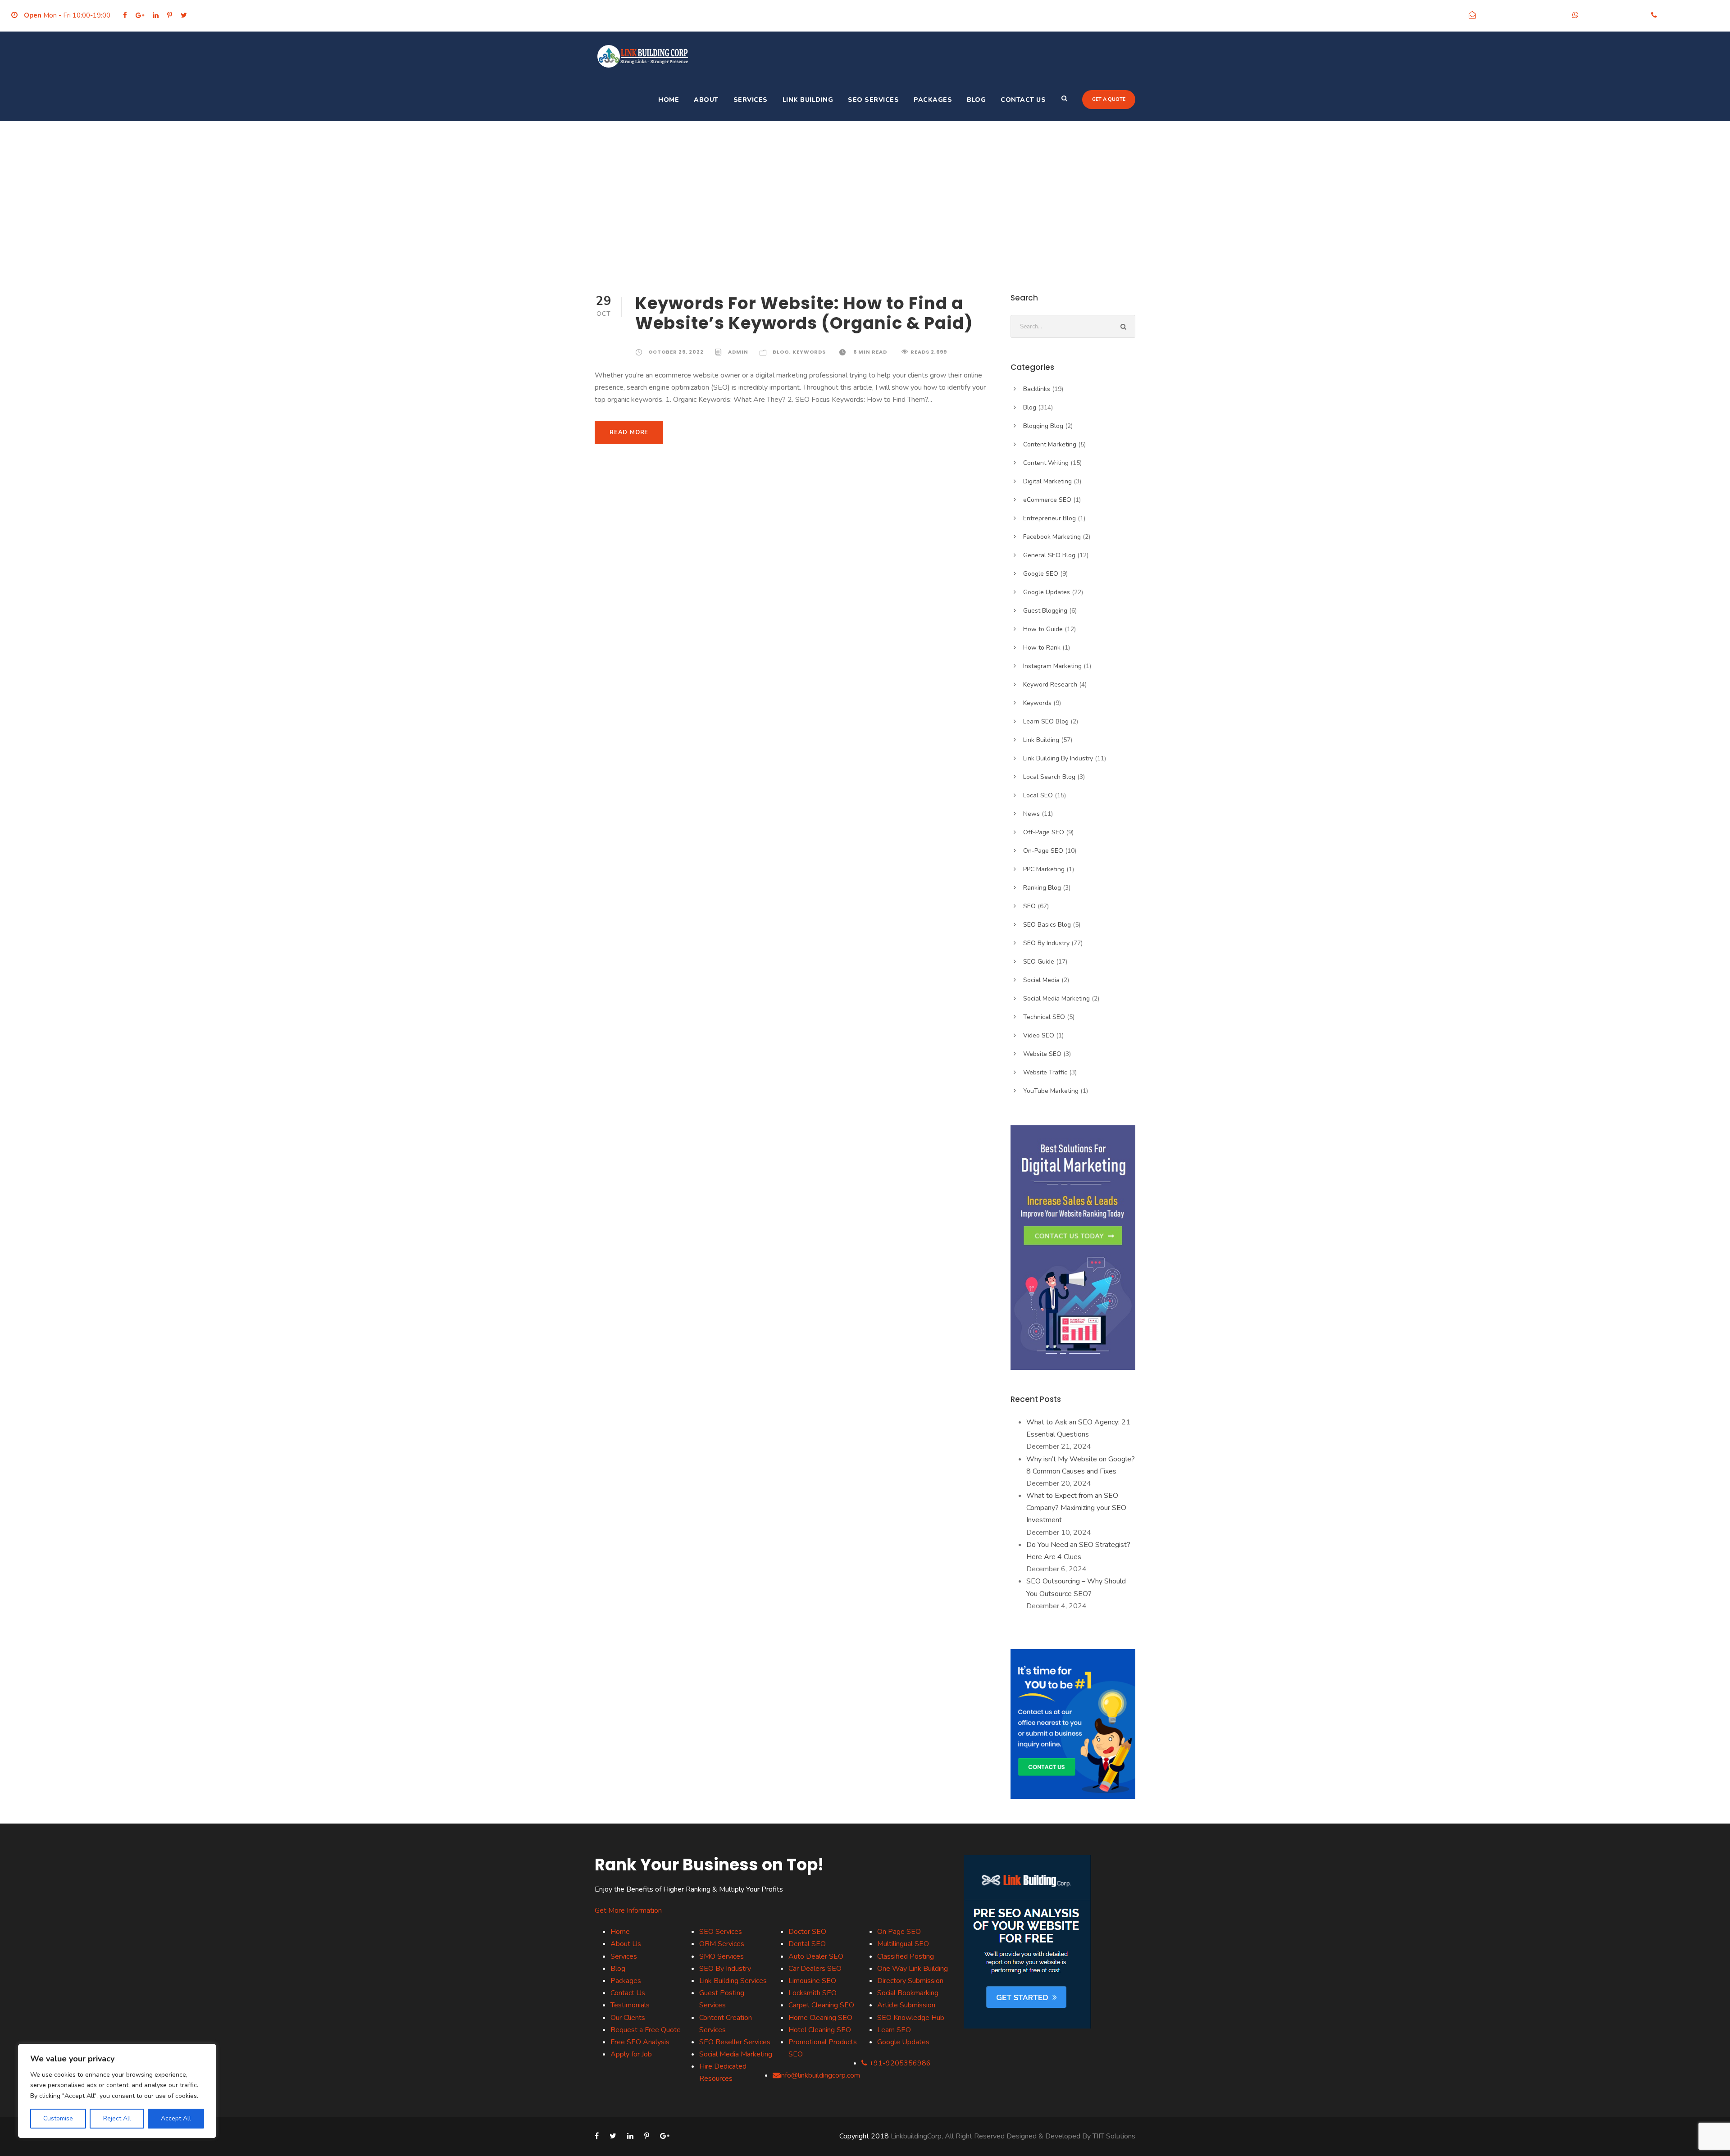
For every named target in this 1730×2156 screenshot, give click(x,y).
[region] (117, 2091)
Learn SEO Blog (1046, 721)
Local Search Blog (1049, 777)
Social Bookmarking (908, 1993)
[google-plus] (140, 15)
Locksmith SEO (813, 1993)
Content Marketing (1050, 444)
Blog (976, 100)
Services (751, 100)
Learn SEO (894, 2030)
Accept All (176, 2118)
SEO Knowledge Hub (911, 2018)
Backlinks (1037, 389)
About (706, 100)
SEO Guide (1039, 962)
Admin (738, 352)
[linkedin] (156, 15)
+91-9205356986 (1613, 15)
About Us (626, 1944)
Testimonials (630, 2005)
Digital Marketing (1047, 481)
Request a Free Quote (646, 2030)
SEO (1029, 906)
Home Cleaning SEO (820, 2018)
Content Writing (1046, 463)
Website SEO (1042, 1054)
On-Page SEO (1043, 851)
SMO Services (722, 1956)
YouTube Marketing (1051, 1091)
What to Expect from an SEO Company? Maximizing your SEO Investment (1076, 1508)
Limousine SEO (812, 1981)
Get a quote (1109, 99)
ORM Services (722, 1944)
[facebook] (125, 15)
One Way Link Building (913, 1969)
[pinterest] (170, 15)
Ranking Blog (1042, 888)
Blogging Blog (1043, 426)
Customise (58, 2118)
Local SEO (1038, 795)
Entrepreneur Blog (1049, 518)
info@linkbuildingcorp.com (1522, 15)
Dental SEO (807, 1944)
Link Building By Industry (1058, 758)
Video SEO (1039, 1035)
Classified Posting (906, 1956)
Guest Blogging (1045, 611)
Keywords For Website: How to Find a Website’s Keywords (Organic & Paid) (804, 313)
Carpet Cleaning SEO (821, 2005)
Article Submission (906, 2005)
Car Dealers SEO (815, 1969)
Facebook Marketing (1052, 537)
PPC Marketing (1044, 869)
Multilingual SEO (903, 1944)
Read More (629, 432)
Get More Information (628, 1910)
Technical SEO (1044, 1017)
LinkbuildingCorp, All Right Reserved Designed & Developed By (992, 2136)
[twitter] (184, 15)
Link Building (808, 100)
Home (669, 100)
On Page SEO (899, 1932)
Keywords (809, 352)
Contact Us (1023, 100)
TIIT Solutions (1114, 2136)
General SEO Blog (1049, 555)
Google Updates (1047, 592)
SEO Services (873, 100)
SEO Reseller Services (735, 2042)
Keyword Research (1050, 685)
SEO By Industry (1046, 943)
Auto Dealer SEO (816, 1956)
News (1031, 814)
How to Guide (1043, 629)
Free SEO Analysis (640, 2042)
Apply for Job (631, 2054)
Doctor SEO (807, 1932)
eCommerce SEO (1047, 500)
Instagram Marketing (1052, 666)
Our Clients (628, 2018)
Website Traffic (1045, 1072)
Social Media (1041, 980)
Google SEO (1041, 574)
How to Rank (1042, 648)
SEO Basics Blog (1047, 925)
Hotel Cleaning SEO (820, 2030)
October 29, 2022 (676, 352)
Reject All (117, 2118)
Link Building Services (733, 1981)
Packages (933, 100)
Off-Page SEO (1044, 832)
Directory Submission (910, 1981)
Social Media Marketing (1056, 998)
